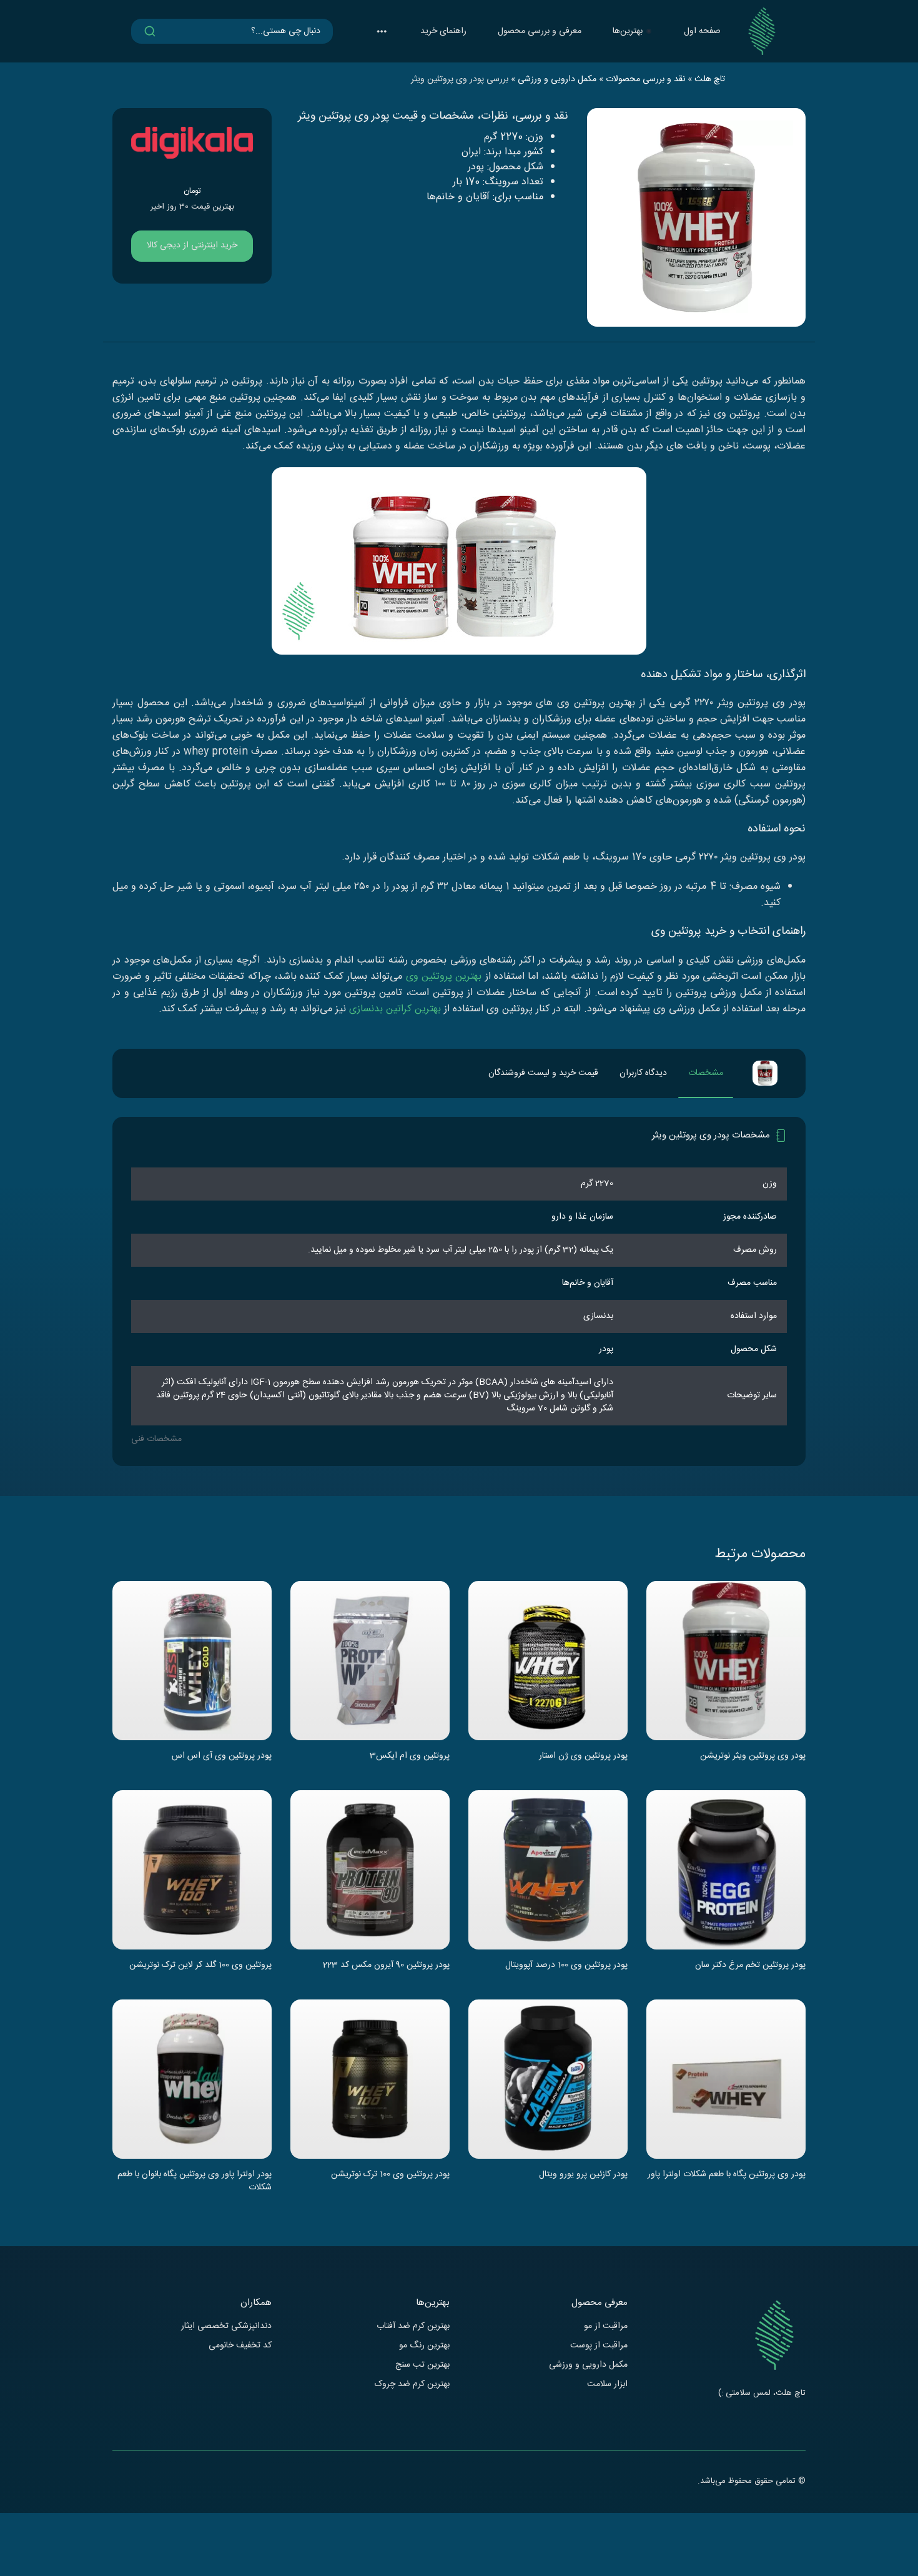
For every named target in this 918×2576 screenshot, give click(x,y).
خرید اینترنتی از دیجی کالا (192, 245)
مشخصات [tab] (706, 1073)
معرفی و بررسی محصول (540, 31)
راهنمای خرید (443, 31)
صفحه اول (702, 31)
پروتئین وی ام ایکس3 (410, 1756)
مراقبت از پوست (599, 2346)
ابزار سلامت (607, 2385)
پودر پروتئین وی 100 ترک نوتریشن (390, 2175)
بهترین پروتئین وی (444, 977)
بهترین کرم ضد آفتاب (413, 2326)
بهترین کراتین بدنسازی (395, 1009)
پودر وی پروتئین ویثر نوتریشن (753, 1756)
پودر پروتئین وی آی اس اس (222, 1756)
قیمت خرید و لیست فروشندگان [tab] (543, 1073)
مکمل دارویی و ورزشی (588, 2365)
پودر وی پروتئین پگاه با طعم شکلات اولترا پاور (727, 2175)
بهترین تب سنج (422, 2365)
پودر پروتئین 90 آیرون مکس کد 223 (386, 1966)
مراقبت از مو (606, 2326)
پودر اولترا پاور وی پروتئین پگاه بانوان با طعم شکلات (195, 2181)
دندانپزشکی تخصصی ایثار (226, 2326)
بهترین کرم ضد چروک (412, 2385)
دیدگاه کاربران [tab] (643, 1073)
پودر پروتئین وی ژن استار (583, 1756)
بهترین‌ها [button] (628, 31)
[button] (382, 31)
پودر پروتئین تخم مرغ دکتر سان (750, 1966)
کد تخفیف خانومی (240, 2346)
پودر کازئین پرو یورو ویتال (583, 2175)
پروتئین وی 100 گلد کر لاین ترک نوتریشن (200, 1966)
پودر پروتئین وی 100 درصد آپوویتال (566, 1966)
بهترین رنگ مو (424, 2346)
